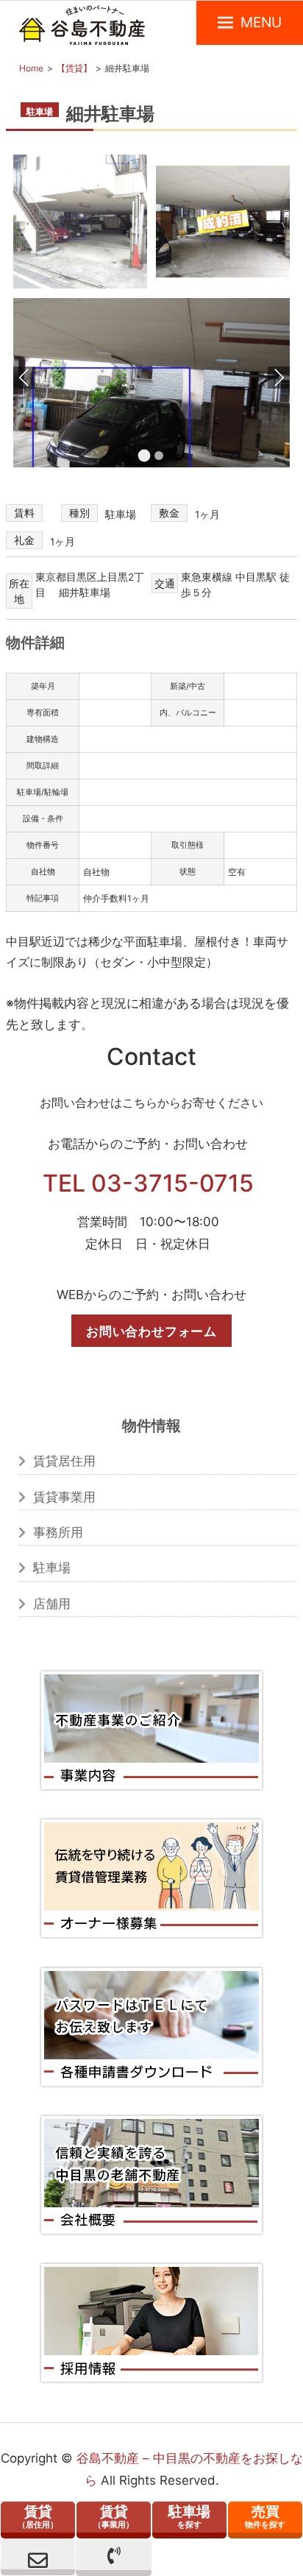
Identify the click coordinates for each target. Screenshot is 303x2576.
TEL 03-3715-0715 (148, 1183)
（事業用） (114, 2516)
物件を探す (265, 2516)
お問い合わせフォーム (151, 1331)
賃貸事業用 (64, 1497)
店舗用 (52, 1604)
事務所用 (58, 1532)
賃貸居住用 (64, 1461)
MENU (261, 22)
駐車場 (52, 1568)
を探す (189, 2516)
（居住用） (38, 2516)
